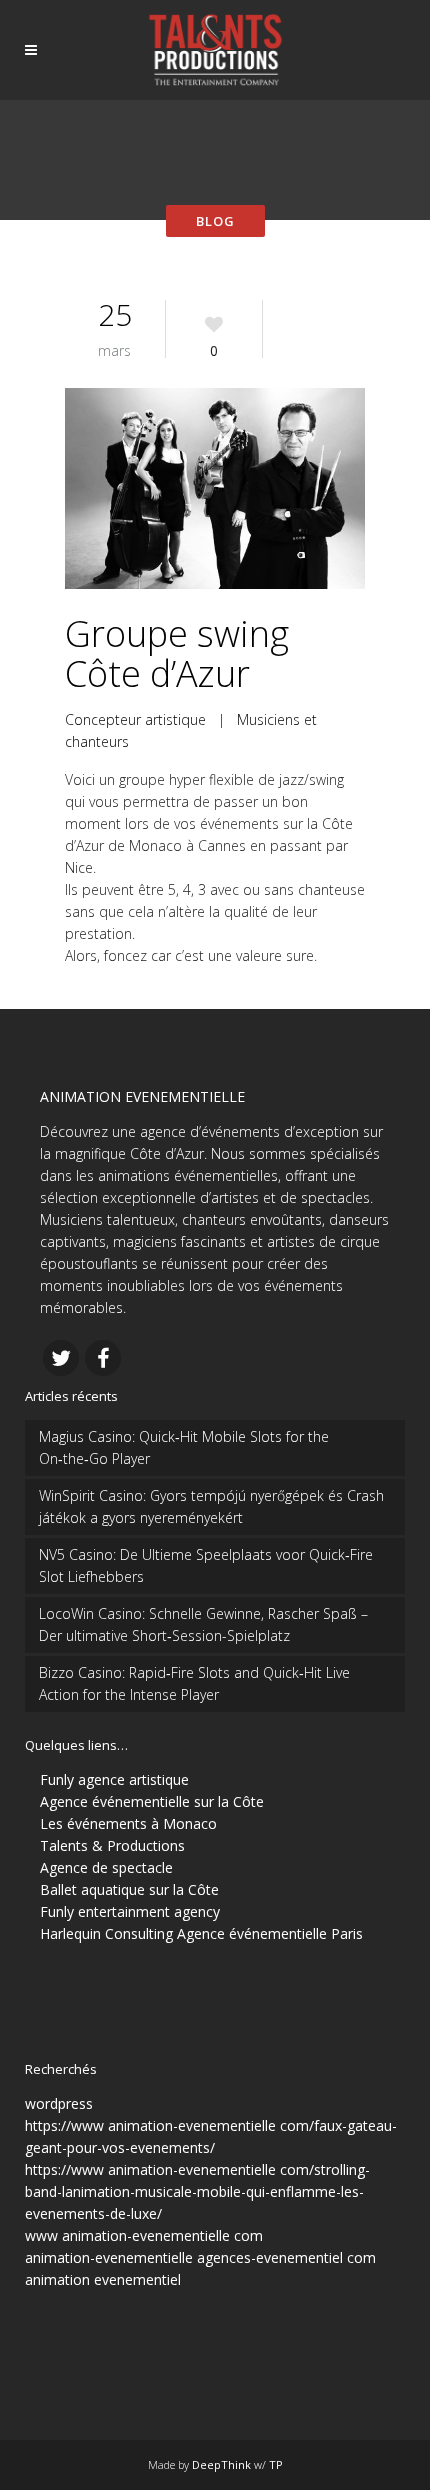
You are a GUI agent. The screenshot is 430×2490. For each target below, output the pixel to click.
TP (276, 2464)
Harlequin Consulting (106, 1933)
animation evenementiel (103, 2279)
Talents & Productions (112, 1845)
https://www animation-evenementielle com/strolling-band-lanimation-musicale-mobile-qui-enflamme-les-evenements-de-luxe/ (197, 2191)
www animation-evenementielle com (144, 2235)
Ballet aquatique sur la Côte (129, 1889)
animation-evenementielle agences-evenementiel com (200, 2257)
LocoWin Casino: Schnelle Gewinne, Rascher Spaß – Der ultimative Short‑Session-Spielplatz (203, 1624)
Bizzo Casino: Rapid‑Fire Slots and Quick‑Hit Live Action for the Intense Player (194, 1683)
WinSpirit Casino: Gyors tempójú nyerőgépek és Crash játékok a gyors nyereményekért (211, 1506)
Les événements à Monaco (128, 1823)
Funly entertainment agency (130, 1911)
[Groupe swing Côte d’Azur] (215, 488)
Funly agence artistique (114, 1779)
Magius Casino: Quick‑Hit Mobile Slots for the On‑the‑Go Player (184, 1447)
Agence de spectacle (106, 1867)
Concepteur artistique (135, 719)
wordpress (59, 2103)
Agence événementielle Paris (270, 1933)
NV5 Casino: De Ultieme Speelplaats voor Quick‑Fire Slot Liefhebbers (206, 1565)
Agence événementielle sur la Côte (152, 1801)
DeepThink (221, 2464)
